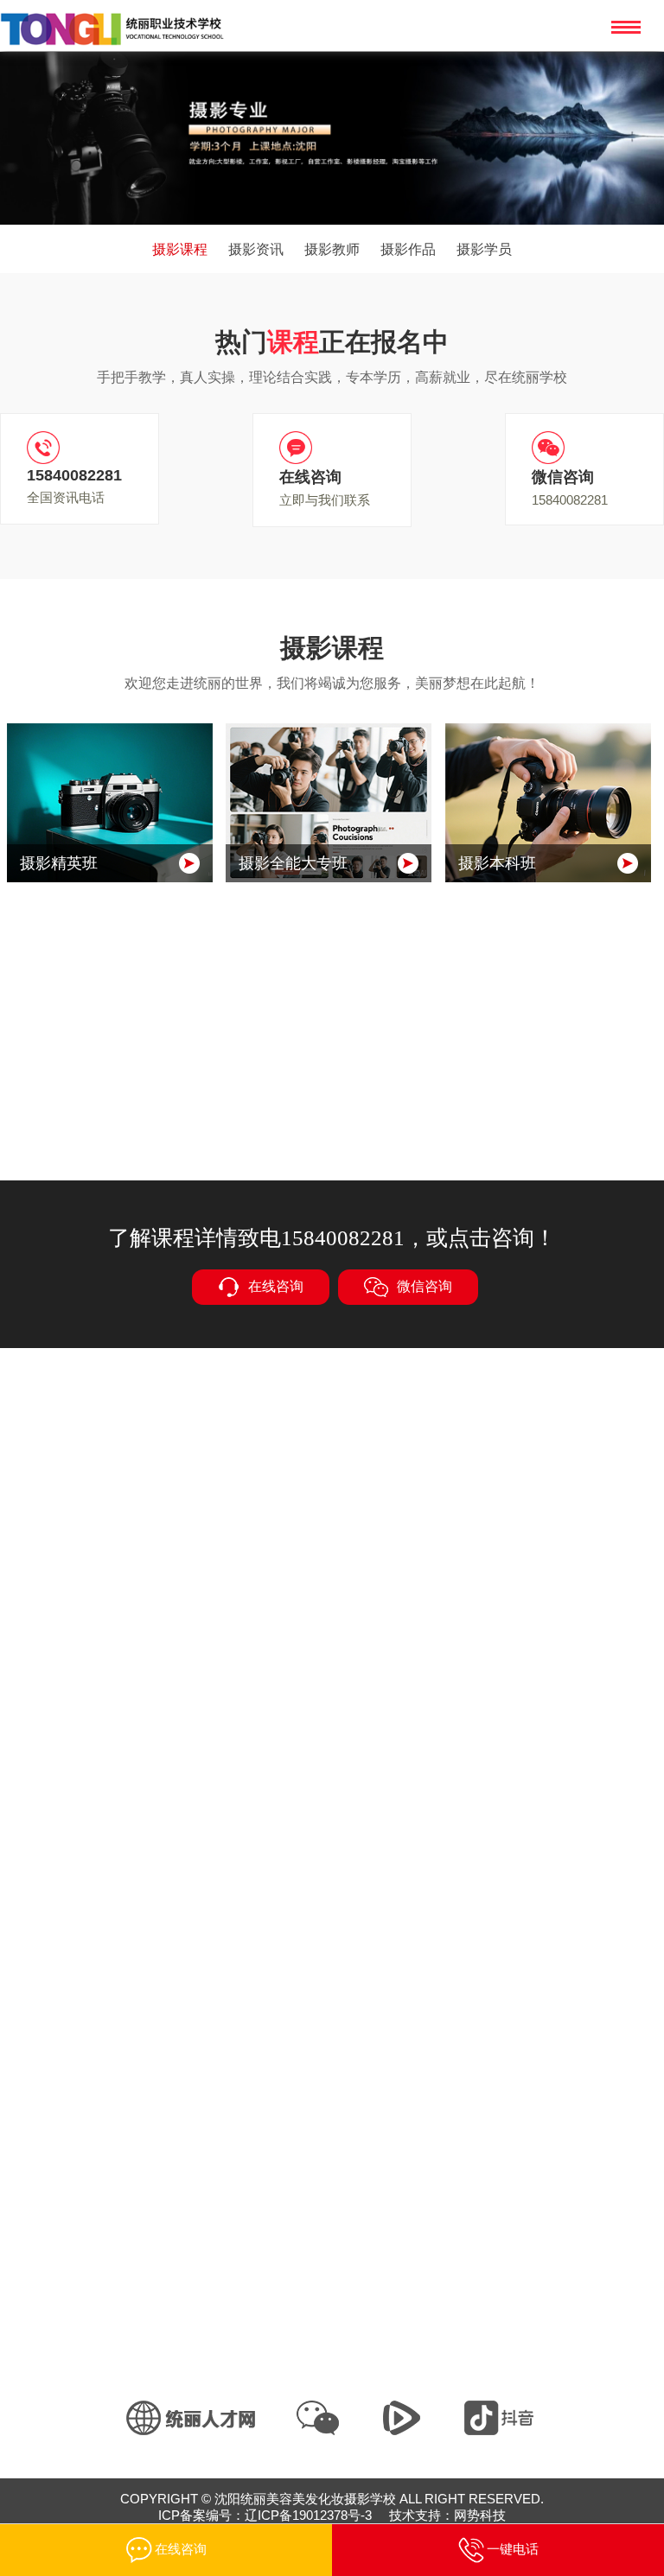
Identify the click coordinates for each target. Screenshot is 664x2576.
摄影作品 (408, 249)
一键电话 (513, 2549)
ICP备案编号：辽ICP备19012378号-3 (265, 2515)
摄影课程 (180, 249)
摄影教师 (332, 249)
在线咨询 (276, 1285)
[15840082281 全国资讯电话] (84, 449)
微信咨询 (425, 1285)
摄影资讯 (256, 249)
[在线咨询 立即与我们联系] (336, 449)
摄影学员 (484, 249)
